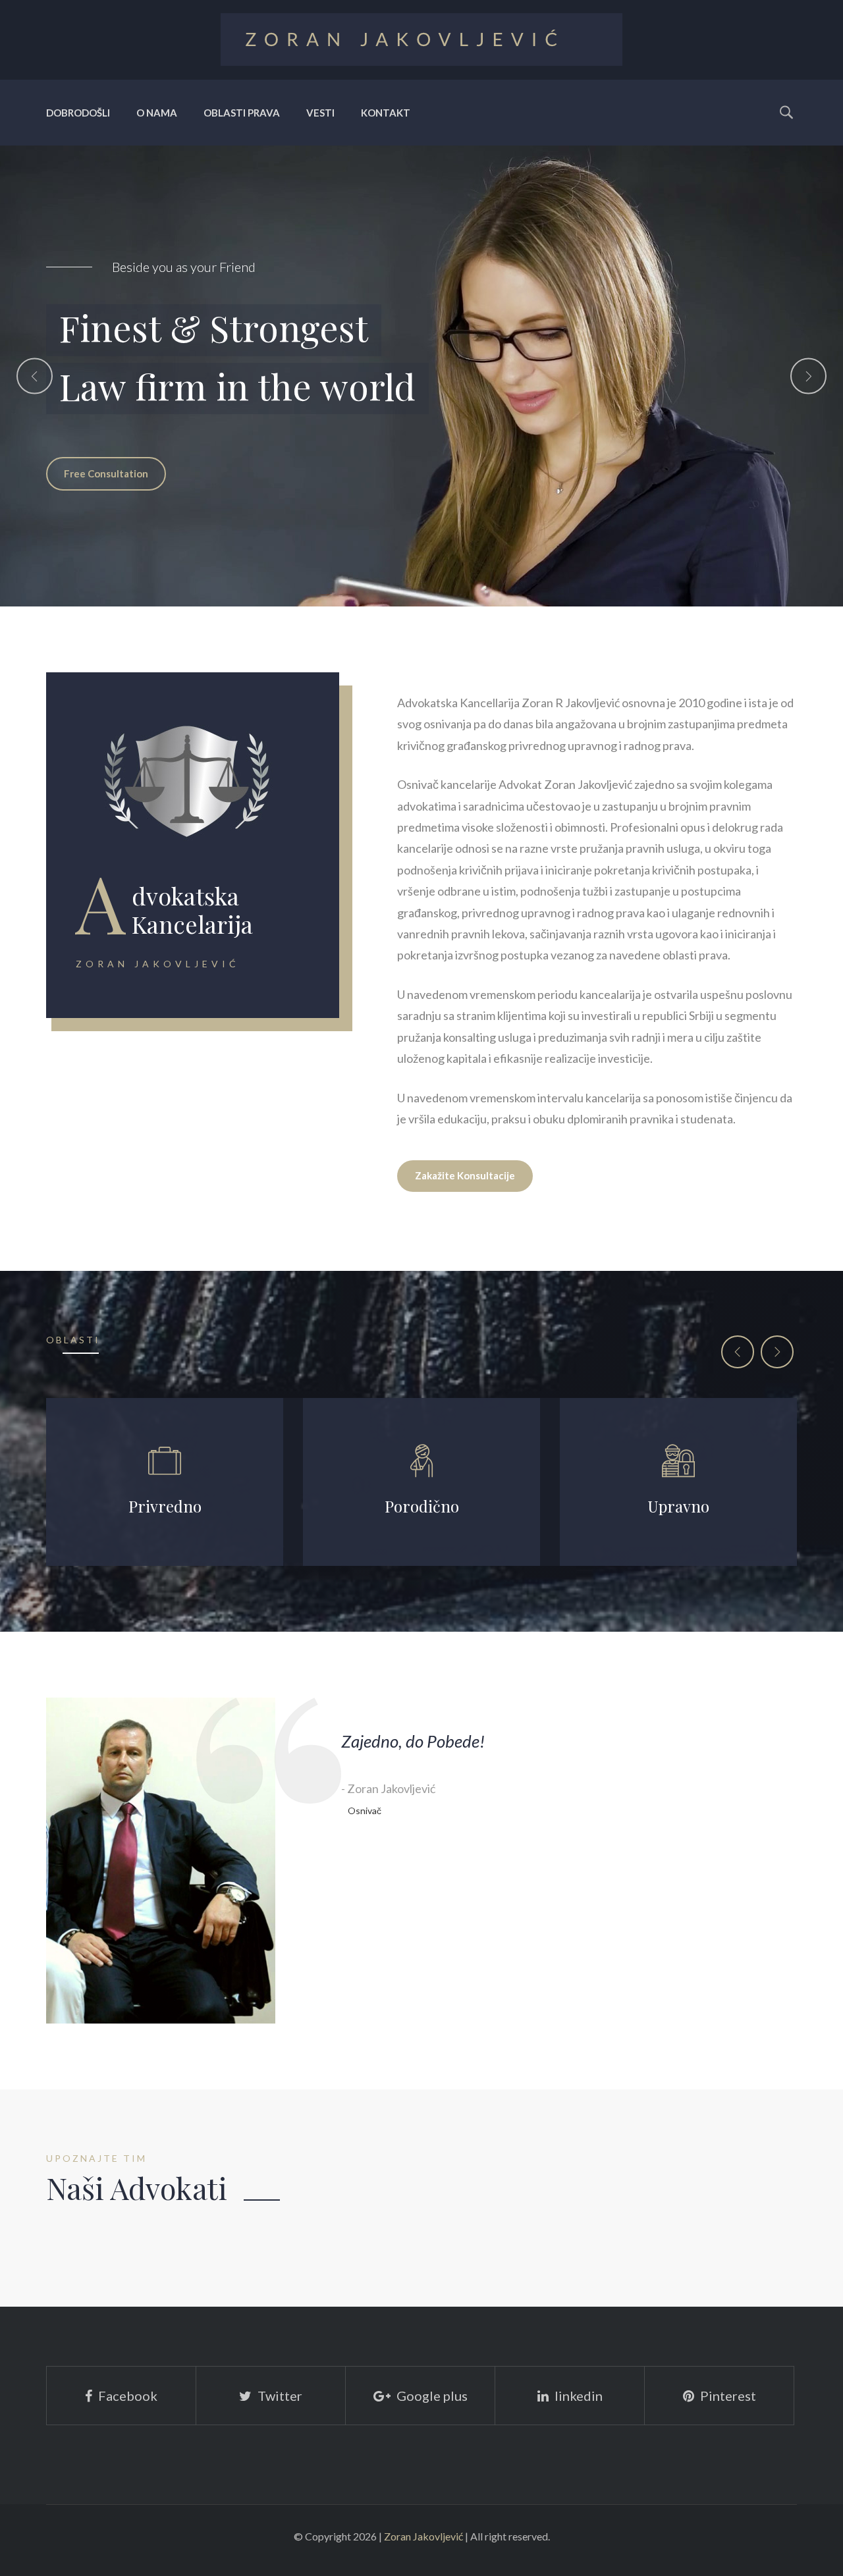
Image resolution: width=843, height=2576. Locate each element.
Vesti (320, 113)
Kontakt (386, 113)
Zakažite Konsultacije (465, 1175)
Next (808, 376)
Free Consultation (106, 486)
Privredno (165, 1506)
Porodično (422, 1506)
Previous (35, 376)
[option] (421, 376)
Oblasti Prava (242, 113)
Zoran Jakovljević (423, 2536)
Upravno (678, 1506)
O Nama (157, 113)
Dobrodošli (78, 113)
